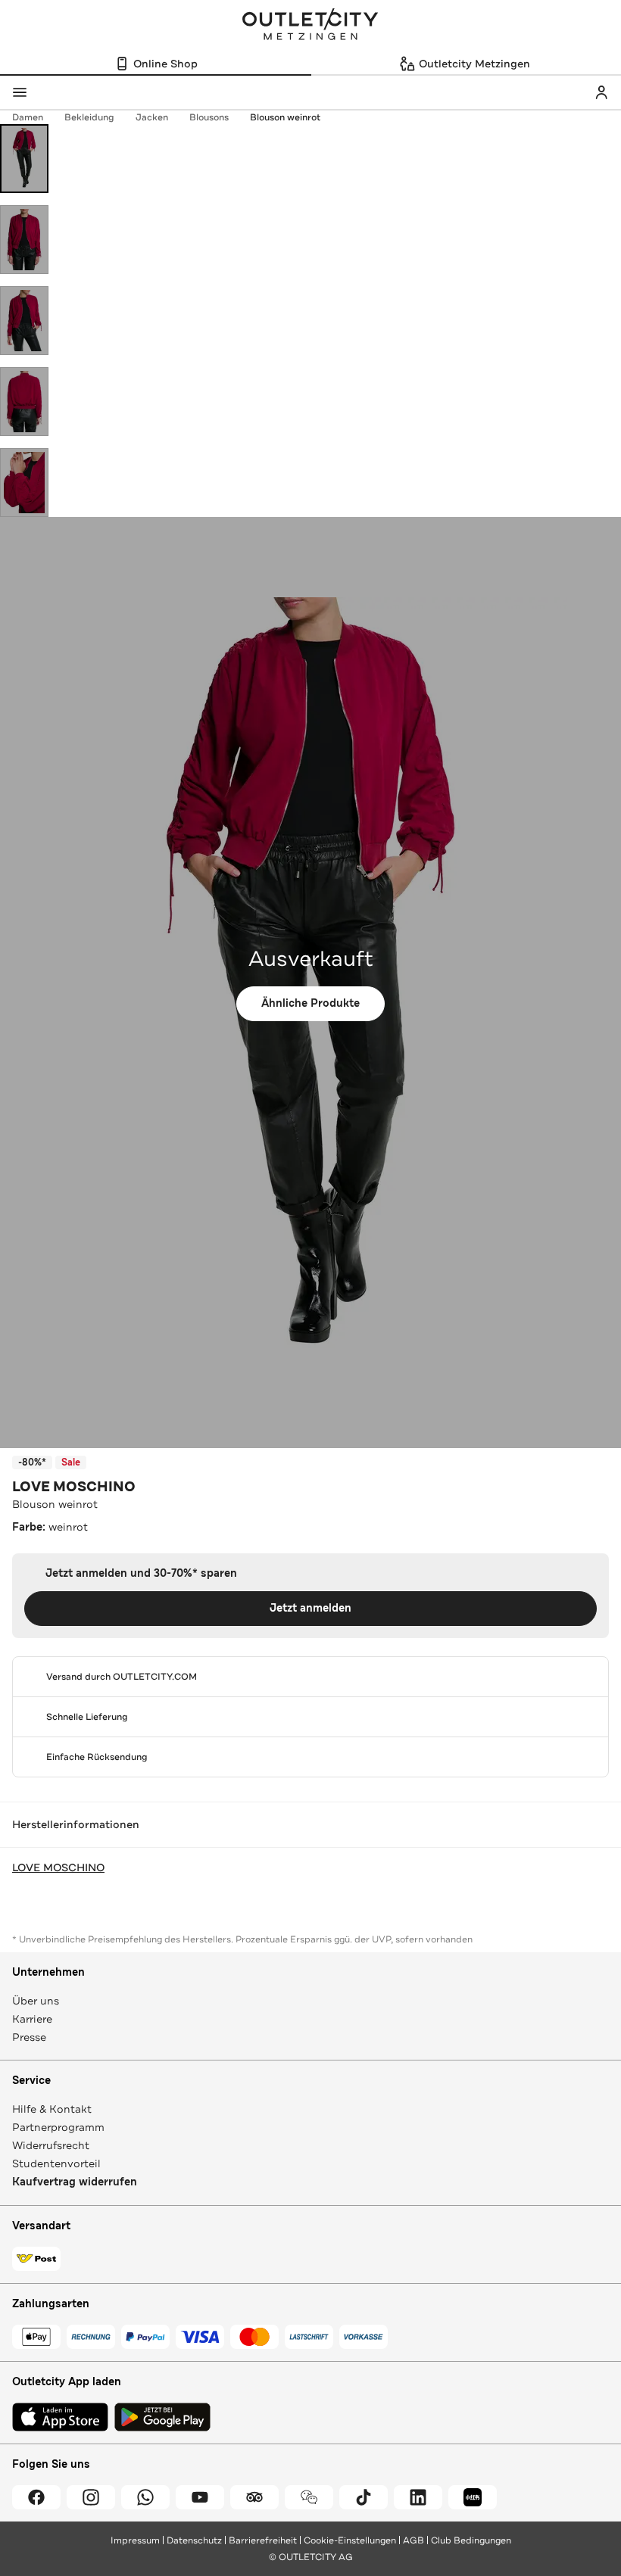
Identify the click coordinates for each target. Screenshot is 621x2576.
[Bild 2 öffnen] (24, 240)
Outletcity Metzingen (310, 26)
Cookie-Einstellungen (350, 2540)
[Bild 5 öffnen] (24, 483)
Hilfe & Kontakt (52, 2109)
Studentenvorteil (56, 2163)
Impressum (135, 2540)
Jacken (152, 117)
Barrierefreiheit (263, 2540)
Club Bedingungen (471, 2540)
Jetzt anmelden (310, 1608)
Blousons (209, 117)
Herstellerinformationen (76, 1824)
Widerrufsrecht (51, 2145)
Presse (29, 2037)
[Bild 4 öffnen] (24, 402)
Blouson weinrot (285, 117)
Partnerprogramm (58, 2127)
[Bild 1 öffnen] (24, 159)
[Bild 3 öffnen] (24, 321)
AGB (413, 2540)
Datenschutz (194, 2540)
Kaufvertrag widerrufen (75, 2182)
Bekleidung (89, 117)
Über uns (36, 2001)
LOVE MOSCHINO (74, 1487)
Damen (28, 117)
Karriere (32, 2019)
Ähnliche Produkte (310, 1003)
